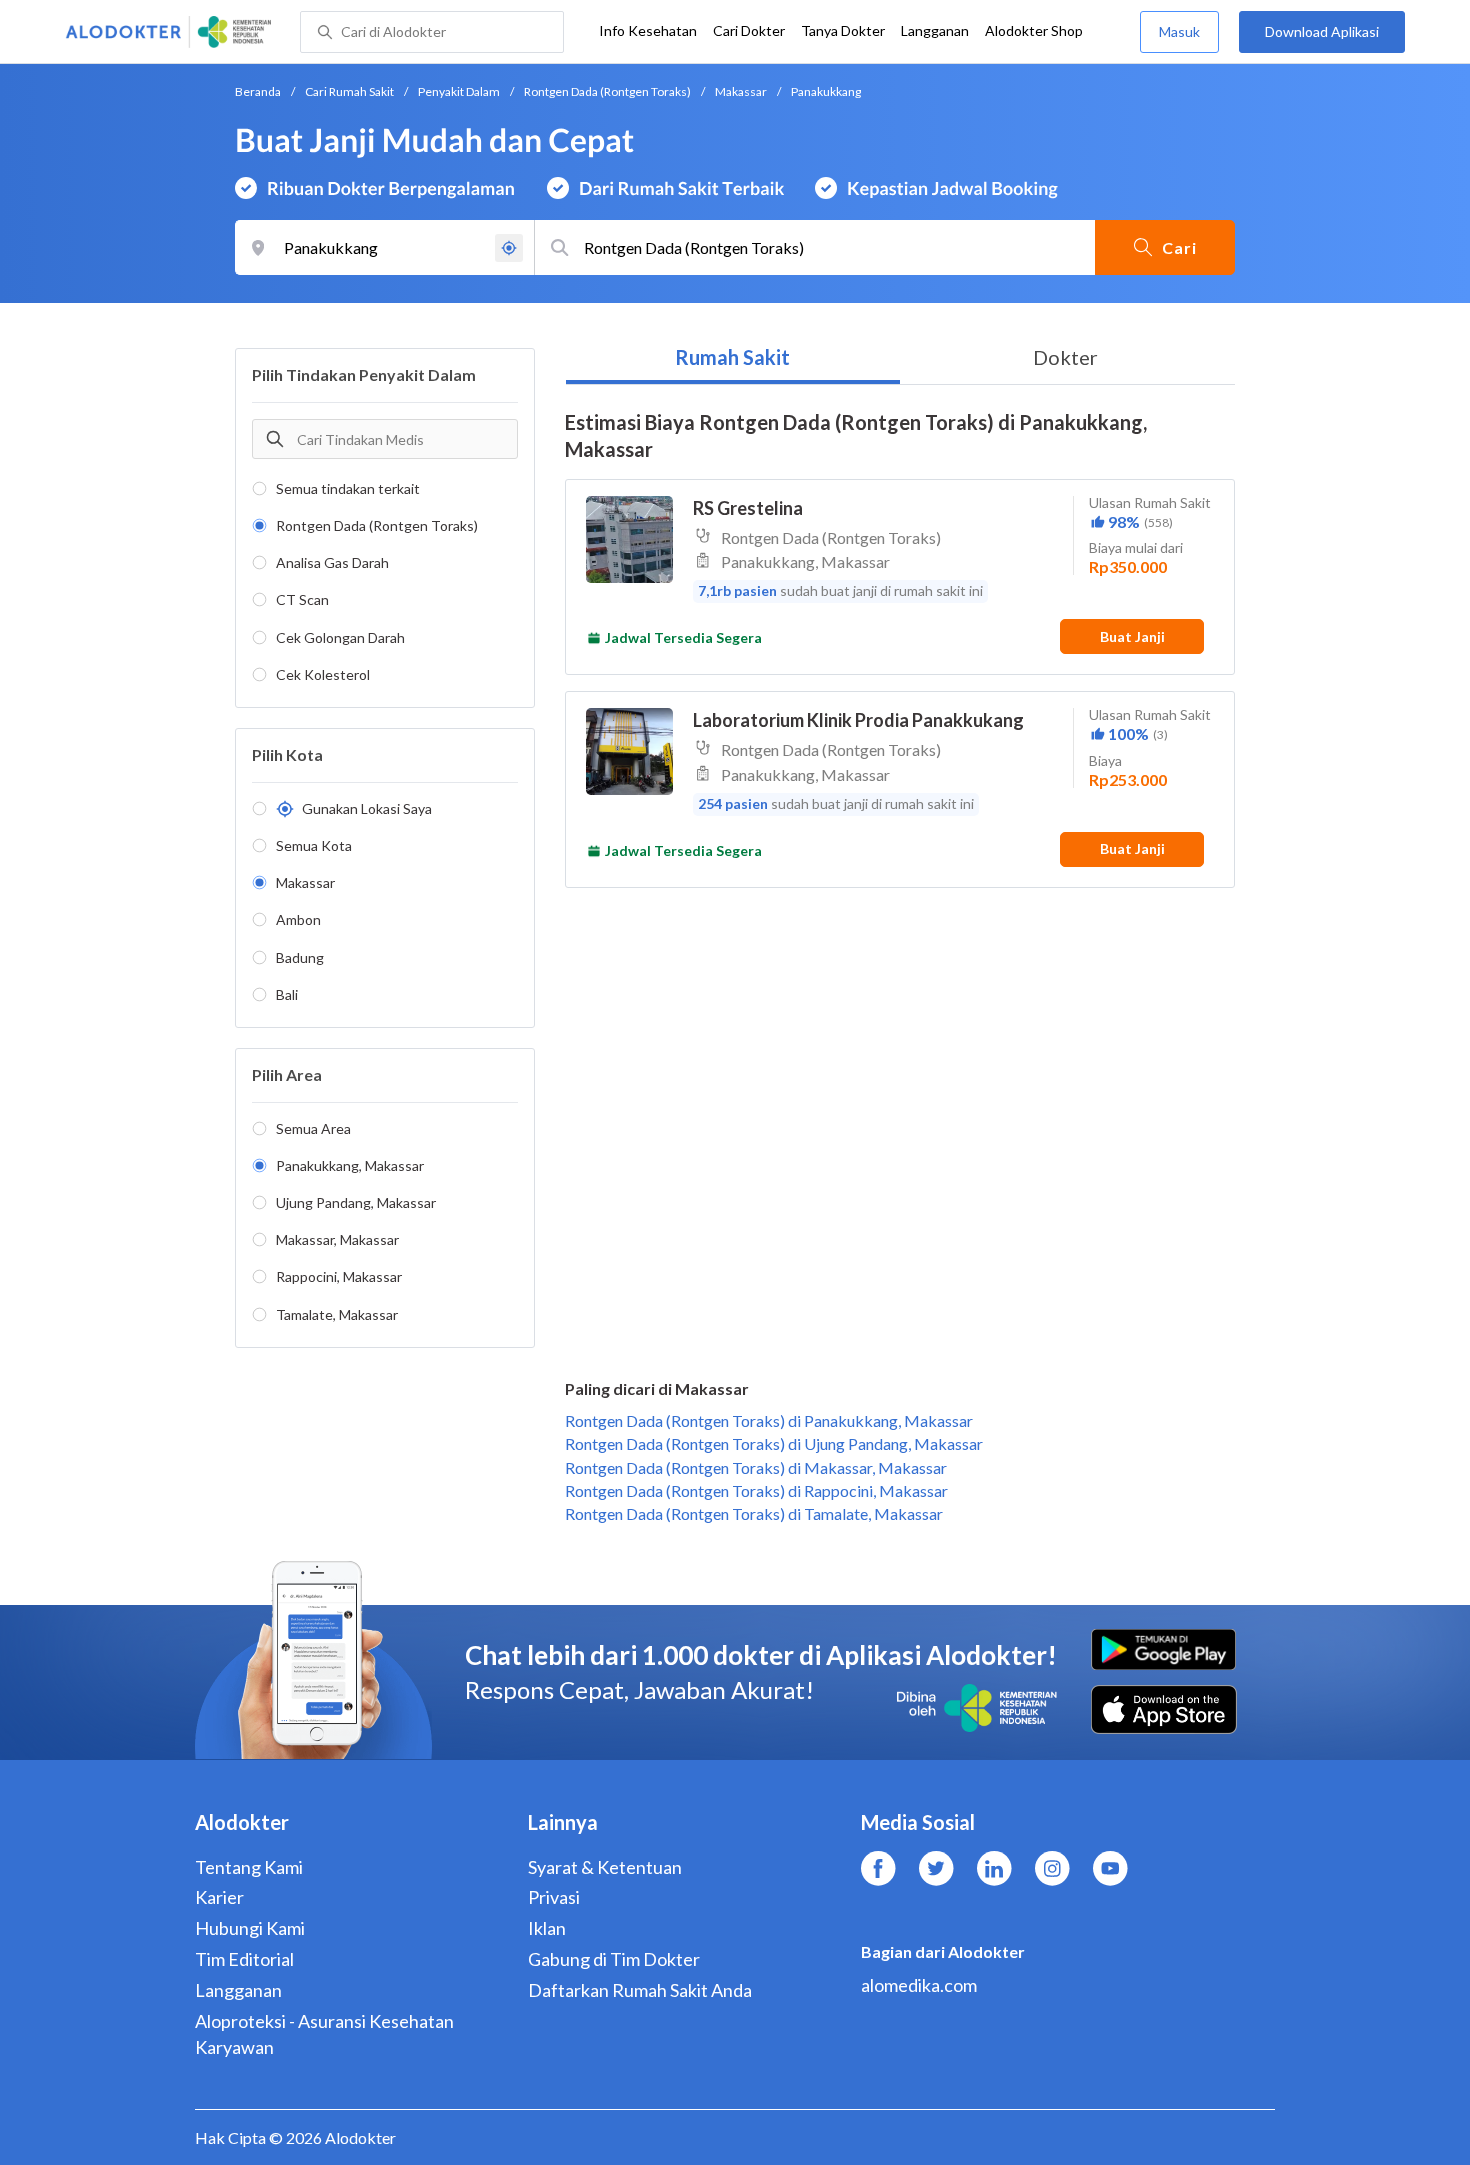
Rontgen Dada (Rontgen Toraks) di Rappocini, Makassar (756, 1490)
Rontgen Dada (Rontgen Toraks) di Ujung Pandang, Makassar (774, 1443)
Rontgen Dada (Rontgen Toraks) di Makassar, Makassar (756, 1467)
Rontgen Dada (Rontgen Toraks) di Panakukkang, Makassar (769, 1420)
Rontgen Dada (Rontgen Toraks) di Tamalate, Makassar (754, 1513)
